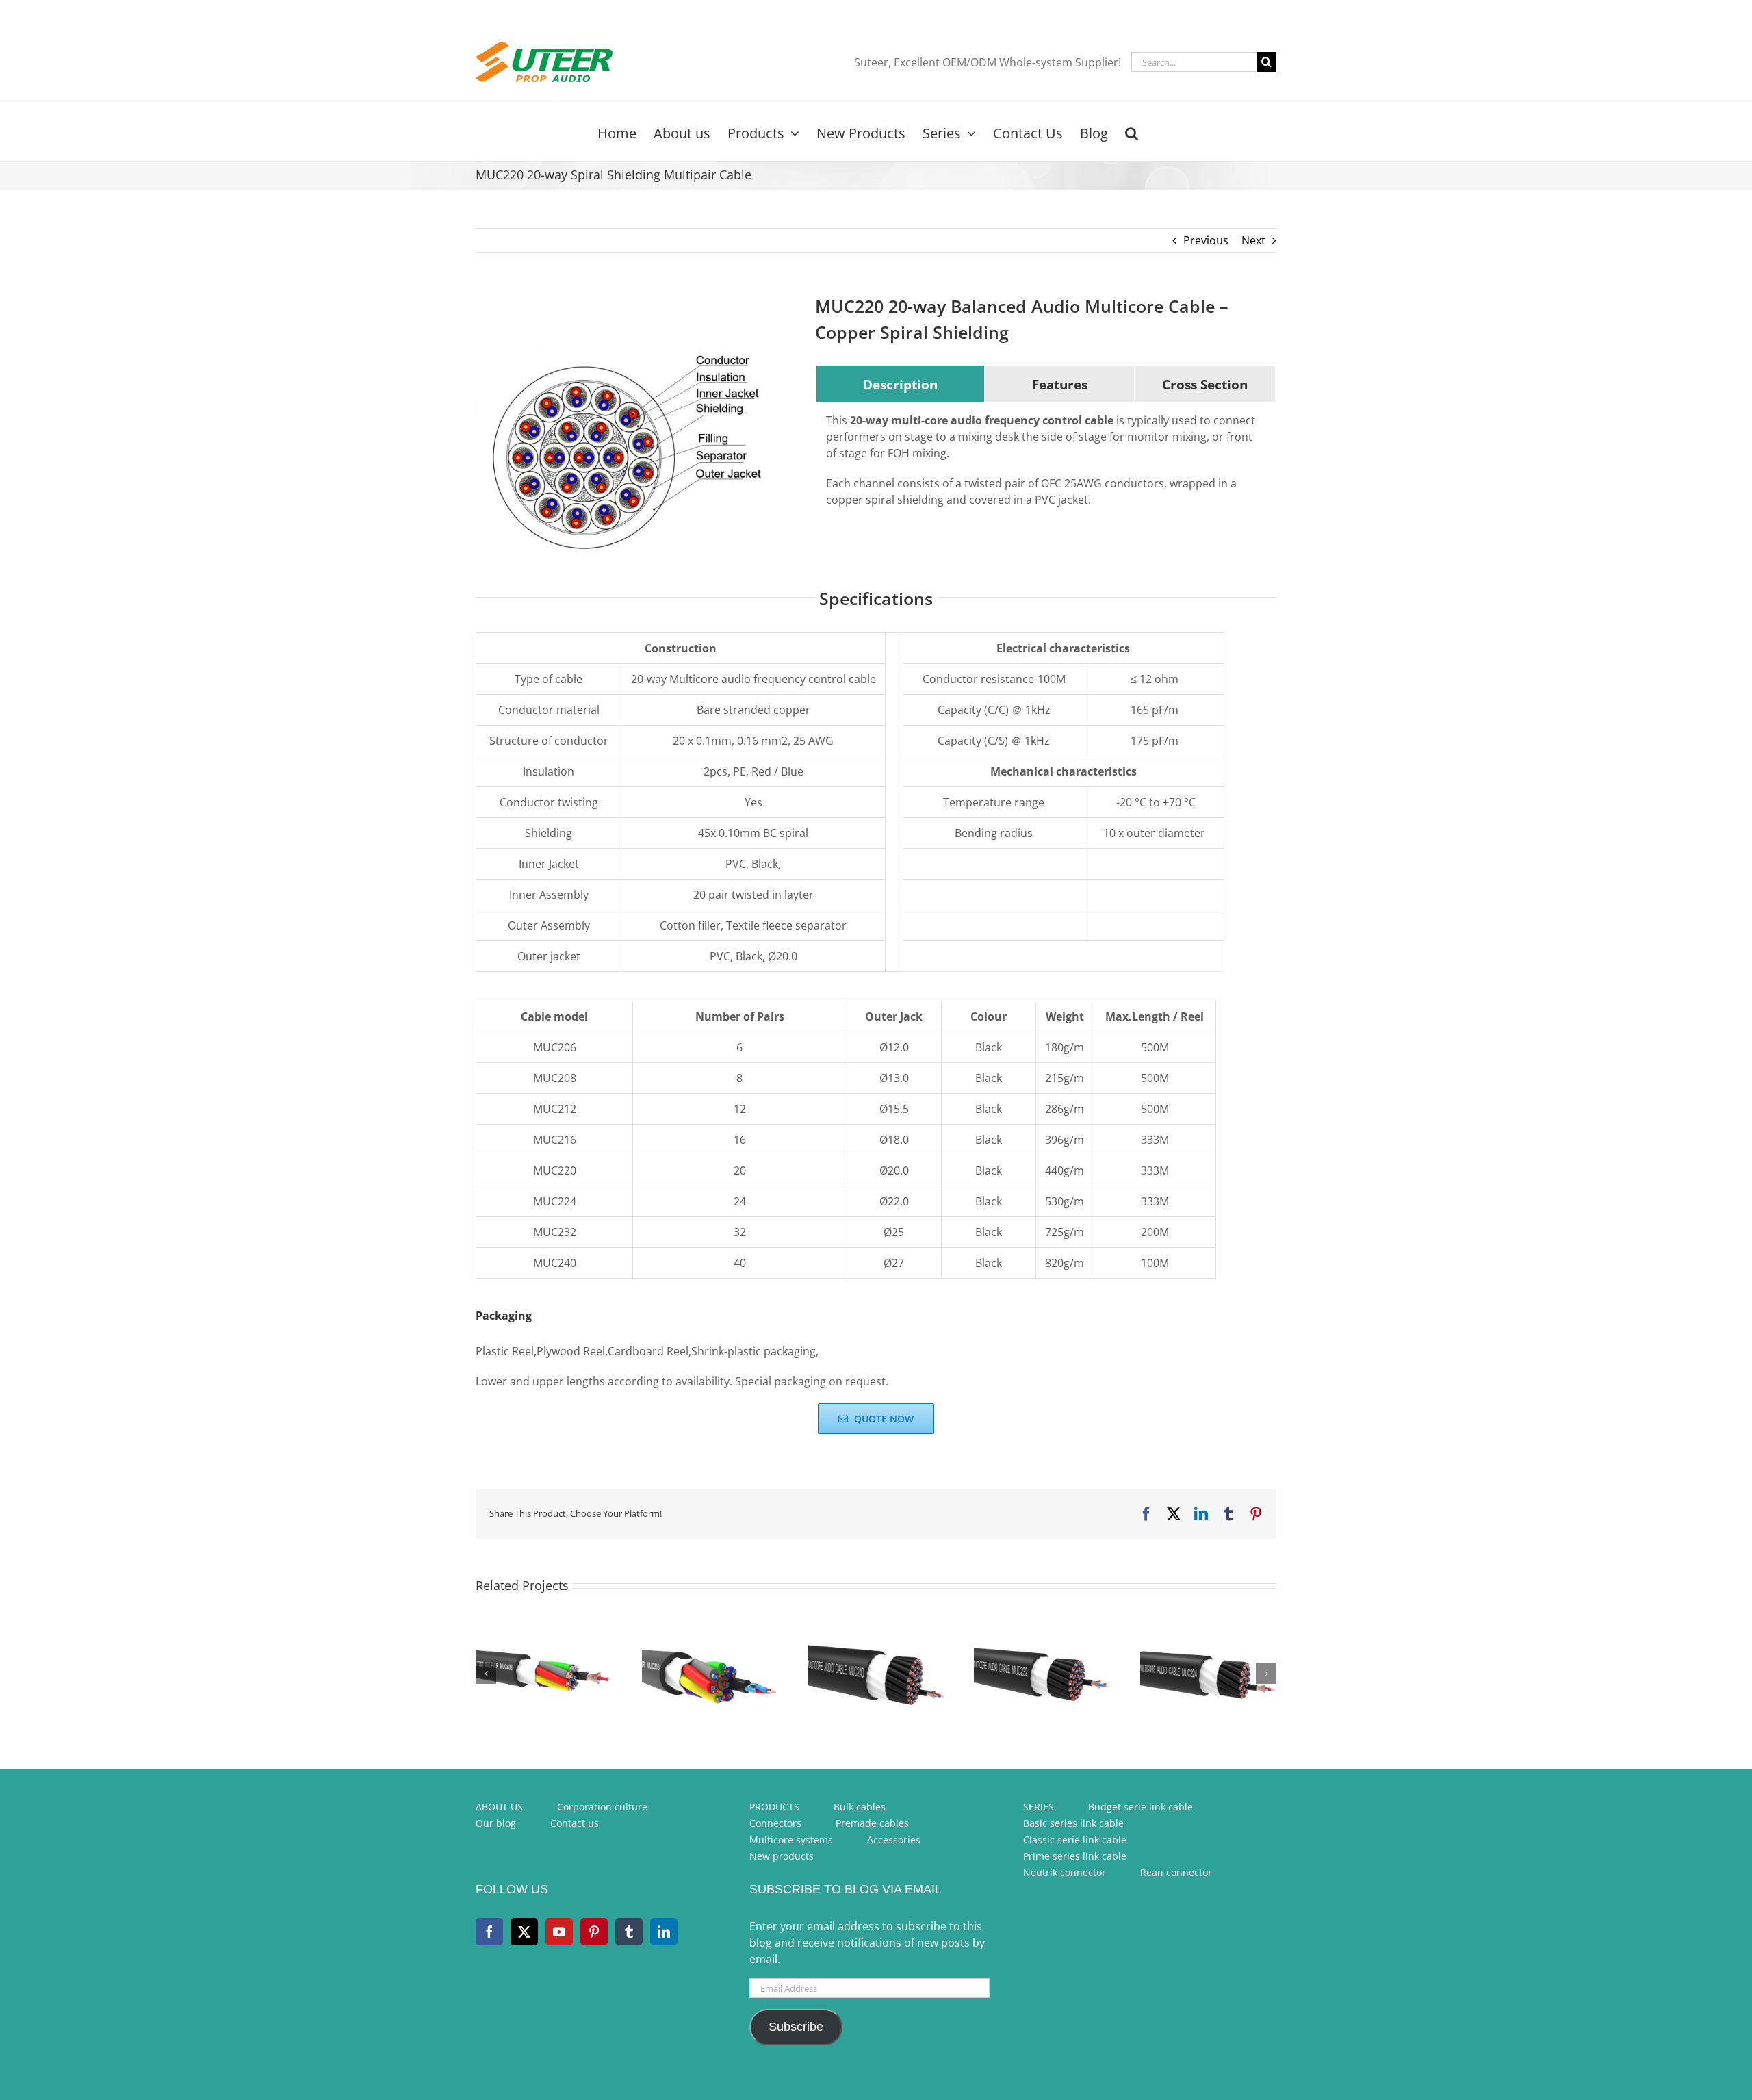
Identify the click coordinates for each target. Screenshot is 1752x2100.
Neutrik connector (1065, 1872)
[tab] (900, 384)
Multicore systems (791, 1840)
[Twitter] (524, 1932)
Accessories (894, 1840)
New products (782, 1856)
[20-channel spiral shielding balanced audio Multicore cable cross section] (629, 457)
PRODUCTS (774, 1807)
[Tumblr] (629, 1932)
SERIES (1039, 1807)
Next (1253, 240)
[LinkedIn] (664, 1932)
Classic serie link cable (1075, 1840)
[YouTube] (559, 1932)
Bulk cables (860, 1807)
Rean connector (1176, 1872)
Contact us (575, 1823)
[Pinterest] (594, 1932)
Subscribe (796, 2027)
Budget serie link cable (1141, 1807)
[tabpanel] (1046, 467)
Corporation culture (602, 1807)
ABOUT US (499, 1807)
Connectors (775, 1823)
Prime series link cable (1075, 1856)
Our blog (496, 1823)
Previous (1206, 240)
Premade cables (872, 1823)
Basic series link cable (1073, 1823)
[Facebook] (489, 1932)
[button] (1132, 132)
